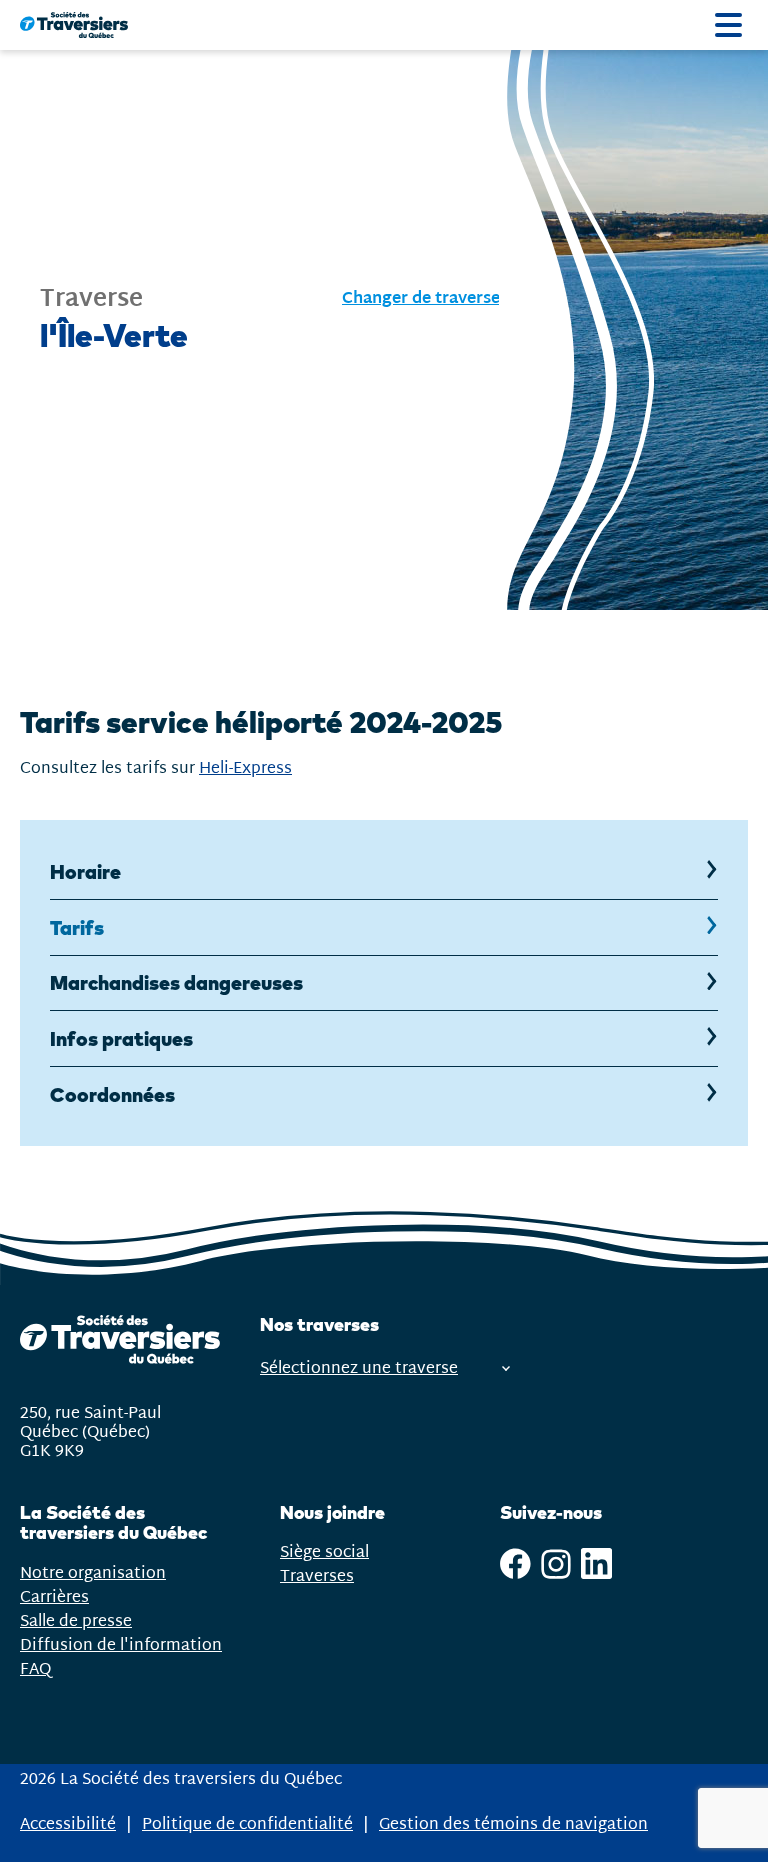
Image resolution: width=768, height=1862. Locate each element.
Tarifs (92, 935)
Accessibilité (68, 1824)
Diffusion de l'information (121, 1645)
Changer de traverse (421, 299)
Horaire (85, 871)
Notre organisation (93, 1573)
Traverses (317, 1576)
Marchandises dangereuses (176, 982)
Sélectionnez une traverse (359, 1368)
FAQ (35, 1669)
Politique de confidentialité (247, 1824)
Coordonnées (112, 1094)
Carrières (54, 1597)
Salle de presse (76, 1621)
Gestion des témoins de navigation (513, 1825)
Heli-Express (245, 768)
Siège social (324, 1552)
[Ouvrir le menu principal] (728, 25)
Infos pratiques (121, 1038)
